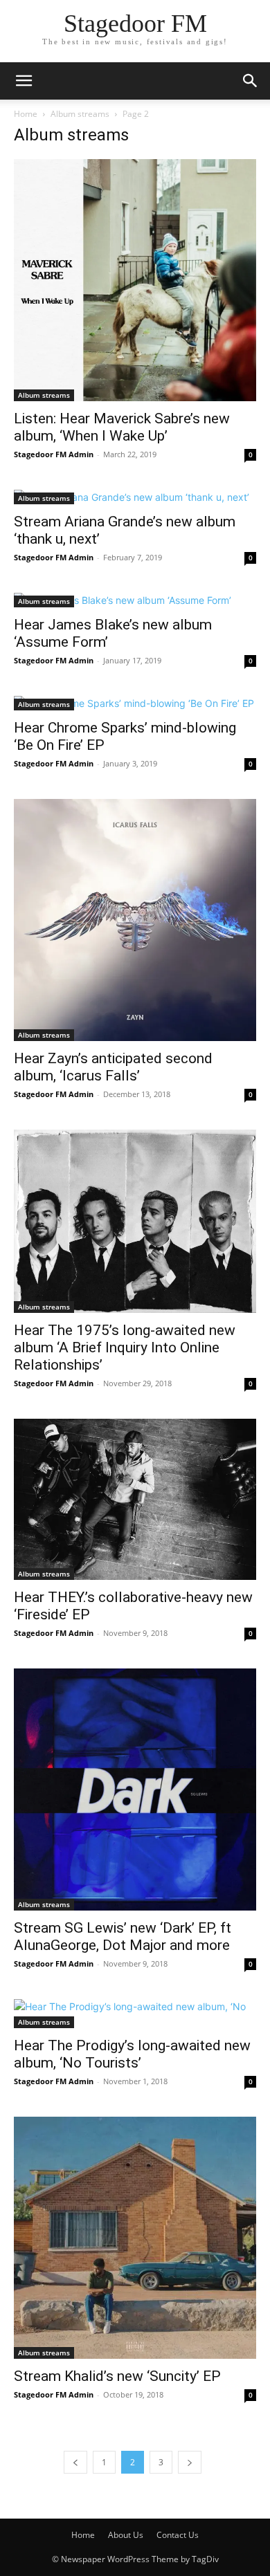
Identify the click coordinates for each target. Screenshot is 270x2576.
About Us (126, 2535)
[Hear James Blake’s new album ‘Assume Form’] (135, 600)
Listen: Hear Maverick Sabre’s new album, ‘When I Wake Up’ (122, 427)
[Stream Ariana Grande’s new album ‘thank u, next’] (135, 497)
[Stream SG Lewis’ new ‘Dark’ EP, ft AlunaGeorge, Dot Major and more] (135, 1790)
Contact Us (178, 2535)
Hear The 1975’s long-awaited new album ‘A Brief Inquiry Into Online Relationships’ (125, 1347)
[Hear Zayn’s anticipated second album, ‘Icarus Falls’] (135, 920)
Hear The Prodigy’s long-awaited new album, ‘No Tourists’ (132, 2054)
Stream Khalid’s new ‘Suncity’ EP (117, 2376)
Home (26, 114)
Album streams (80, 114)
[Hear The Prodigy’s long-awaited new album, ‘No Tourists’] (135, 2014)
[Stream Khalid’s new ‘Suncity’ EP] (135, 2238)
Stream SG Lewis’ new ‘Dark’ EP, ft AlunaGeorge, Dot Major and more (123, 1936)
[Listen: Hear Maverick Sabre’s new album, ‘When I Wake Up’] (135, 280)
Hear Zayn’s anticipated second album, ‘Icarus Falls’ (113, 1067)
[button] (24, 81)
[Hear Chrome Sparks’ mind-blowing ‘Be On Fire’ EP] (135, 703)
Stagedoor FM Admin (54, 454)
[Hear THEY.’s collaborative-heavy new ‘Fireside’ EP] (135, 1499)
